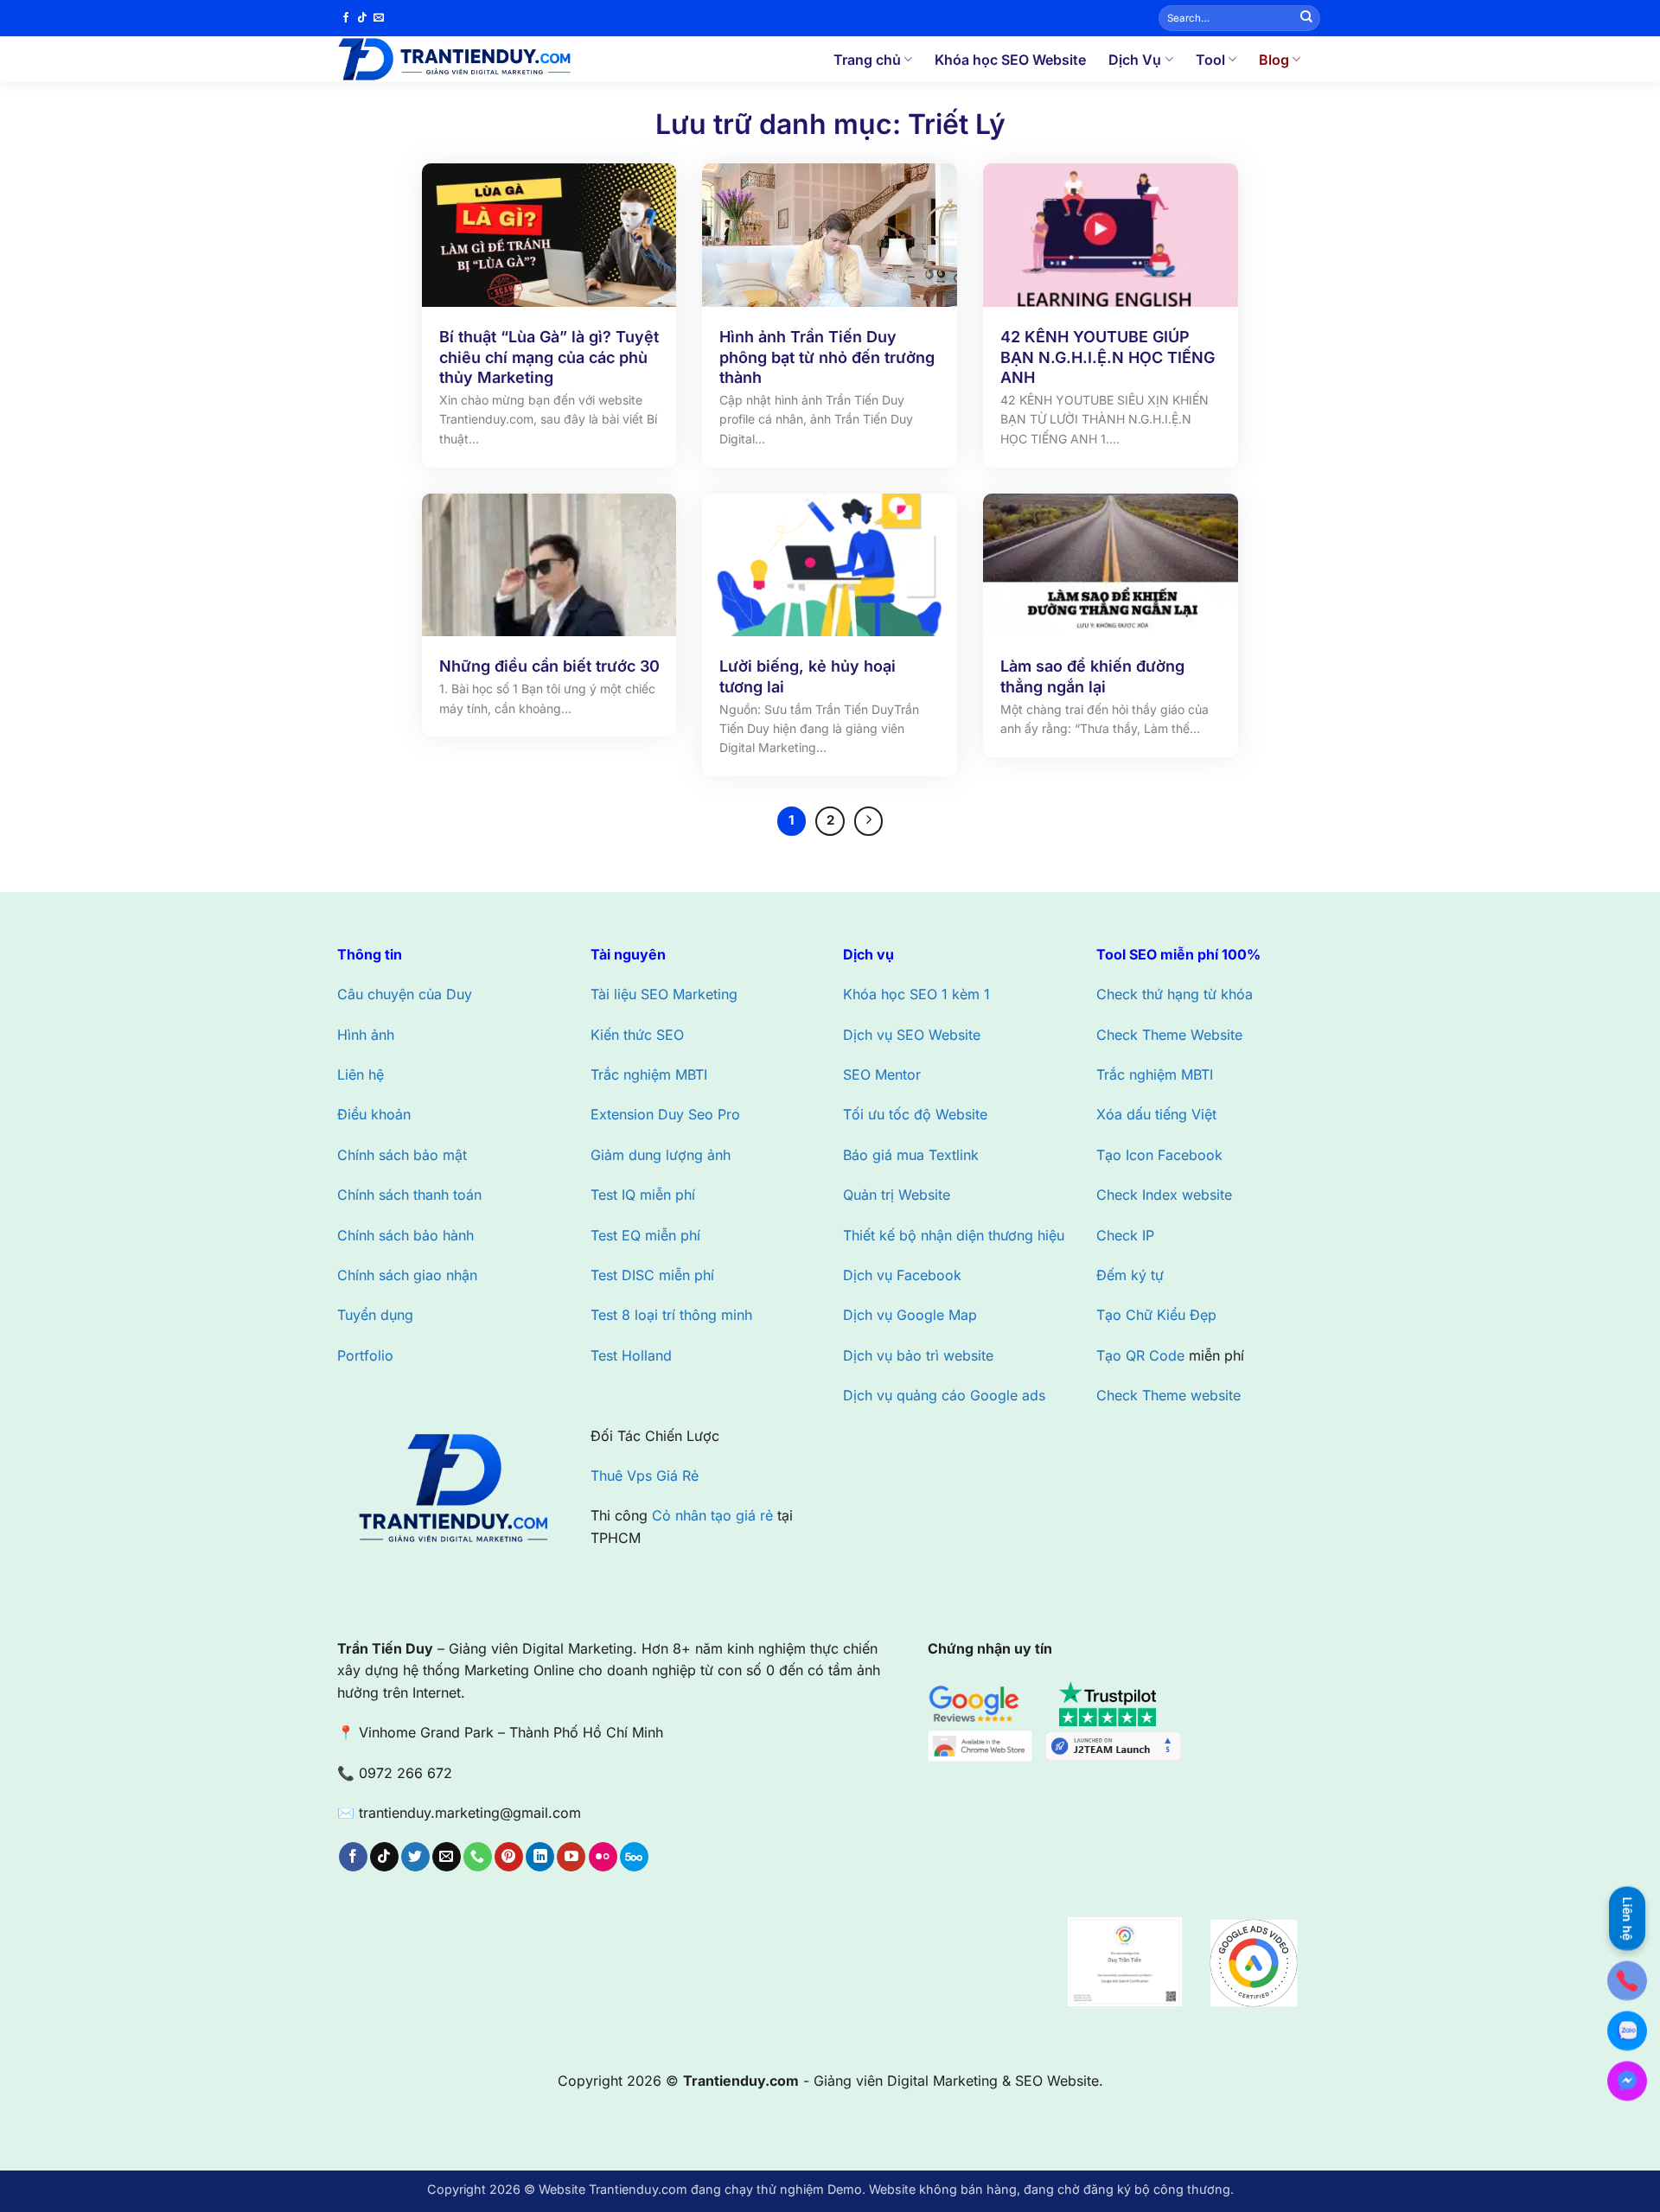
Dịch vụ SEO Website (912, 1035)
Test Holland (631, 1355)
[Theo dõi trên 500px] (634, 1857)
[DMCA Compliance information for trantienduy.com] (1057, 1826)
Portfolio (365, 1355)
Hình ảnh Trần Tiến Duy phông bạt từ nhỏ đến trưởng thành (827, 357)
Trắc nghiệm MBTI (649, 1074)
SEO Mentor (882, 1074)
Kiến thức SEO (637, 1035)
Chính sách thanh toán (409, 1195)
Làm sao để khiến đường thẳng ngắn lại (1092, 676)
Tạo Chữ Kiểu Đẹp (1156, 1315)
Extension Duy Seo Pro (665, 1114)
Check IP (1125, 1235)
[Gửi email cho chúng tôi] (379, 18)
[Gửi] (1306, 18)
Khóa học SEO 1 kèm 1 (916, 994)
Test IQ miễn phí (643, 1195)
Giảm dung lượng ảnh (661, 1155)
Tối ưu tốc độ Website (915, 1114)
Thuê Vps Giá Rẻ (645, 1476)
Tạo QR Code (1140, 1355)
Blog (1274, 60)
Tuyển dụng (375, 1315)
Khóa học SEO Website (1010, 60)
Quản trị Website (897, 1195)
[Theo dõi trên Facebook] (346, 18)
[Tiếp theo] (869, 821)
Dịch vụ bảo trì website (918, 1355)
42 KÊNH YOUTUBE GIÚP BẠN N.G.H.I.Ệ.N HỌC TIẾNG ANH (1108, 357)
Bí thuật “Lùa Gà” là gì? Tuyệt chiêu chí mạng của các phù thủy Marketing (549, 357)
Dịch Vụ (1135, 60)
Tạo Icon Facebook (1159, 1155)
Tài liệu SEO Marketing (664, 994)
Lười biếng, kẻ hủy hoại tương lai (808, 676)
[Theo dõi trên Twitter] (415, 1857)
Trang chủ (867, 60)
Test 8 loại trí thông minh (671, 1315)
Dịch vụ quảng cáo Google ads (944, 1395)
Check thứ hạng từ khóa (1175, 994)
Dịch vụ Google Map (910, 1315)
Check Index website (1164, 1195)
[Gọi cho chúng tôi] (478, 1857)
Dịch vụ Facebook (902, 1275)
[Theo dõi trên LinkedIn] (540, 1857)
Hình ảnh (366, 1035)
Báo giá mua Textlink (911, 1155)
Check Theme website (1168, 1395)
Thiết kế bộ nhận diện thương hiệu (954, 1235)
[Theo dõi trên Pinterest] (509, 1857)
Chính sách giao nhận (407, 1275)
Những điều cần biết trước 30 (549, 666)
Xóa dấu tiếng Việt (1156, 1114)
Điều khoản (374, 1114)
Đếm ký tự (1130, 1275)
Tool (1210, 60)
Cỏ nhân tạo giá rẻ (712, 1515)
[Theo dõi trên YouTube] (571, 1857)
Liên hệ (361, 1074)
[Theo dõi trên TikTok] (362, 18)
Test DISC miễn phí (652, 1275)
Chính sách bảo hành (405, 1235)
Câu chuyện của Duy (405, 994)
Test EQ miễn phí (645, 1235)
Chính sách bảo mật (402, 1155)
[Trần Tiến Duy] (479, 59)
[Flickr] (603, 1857)
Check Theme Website (1169, 1035)
